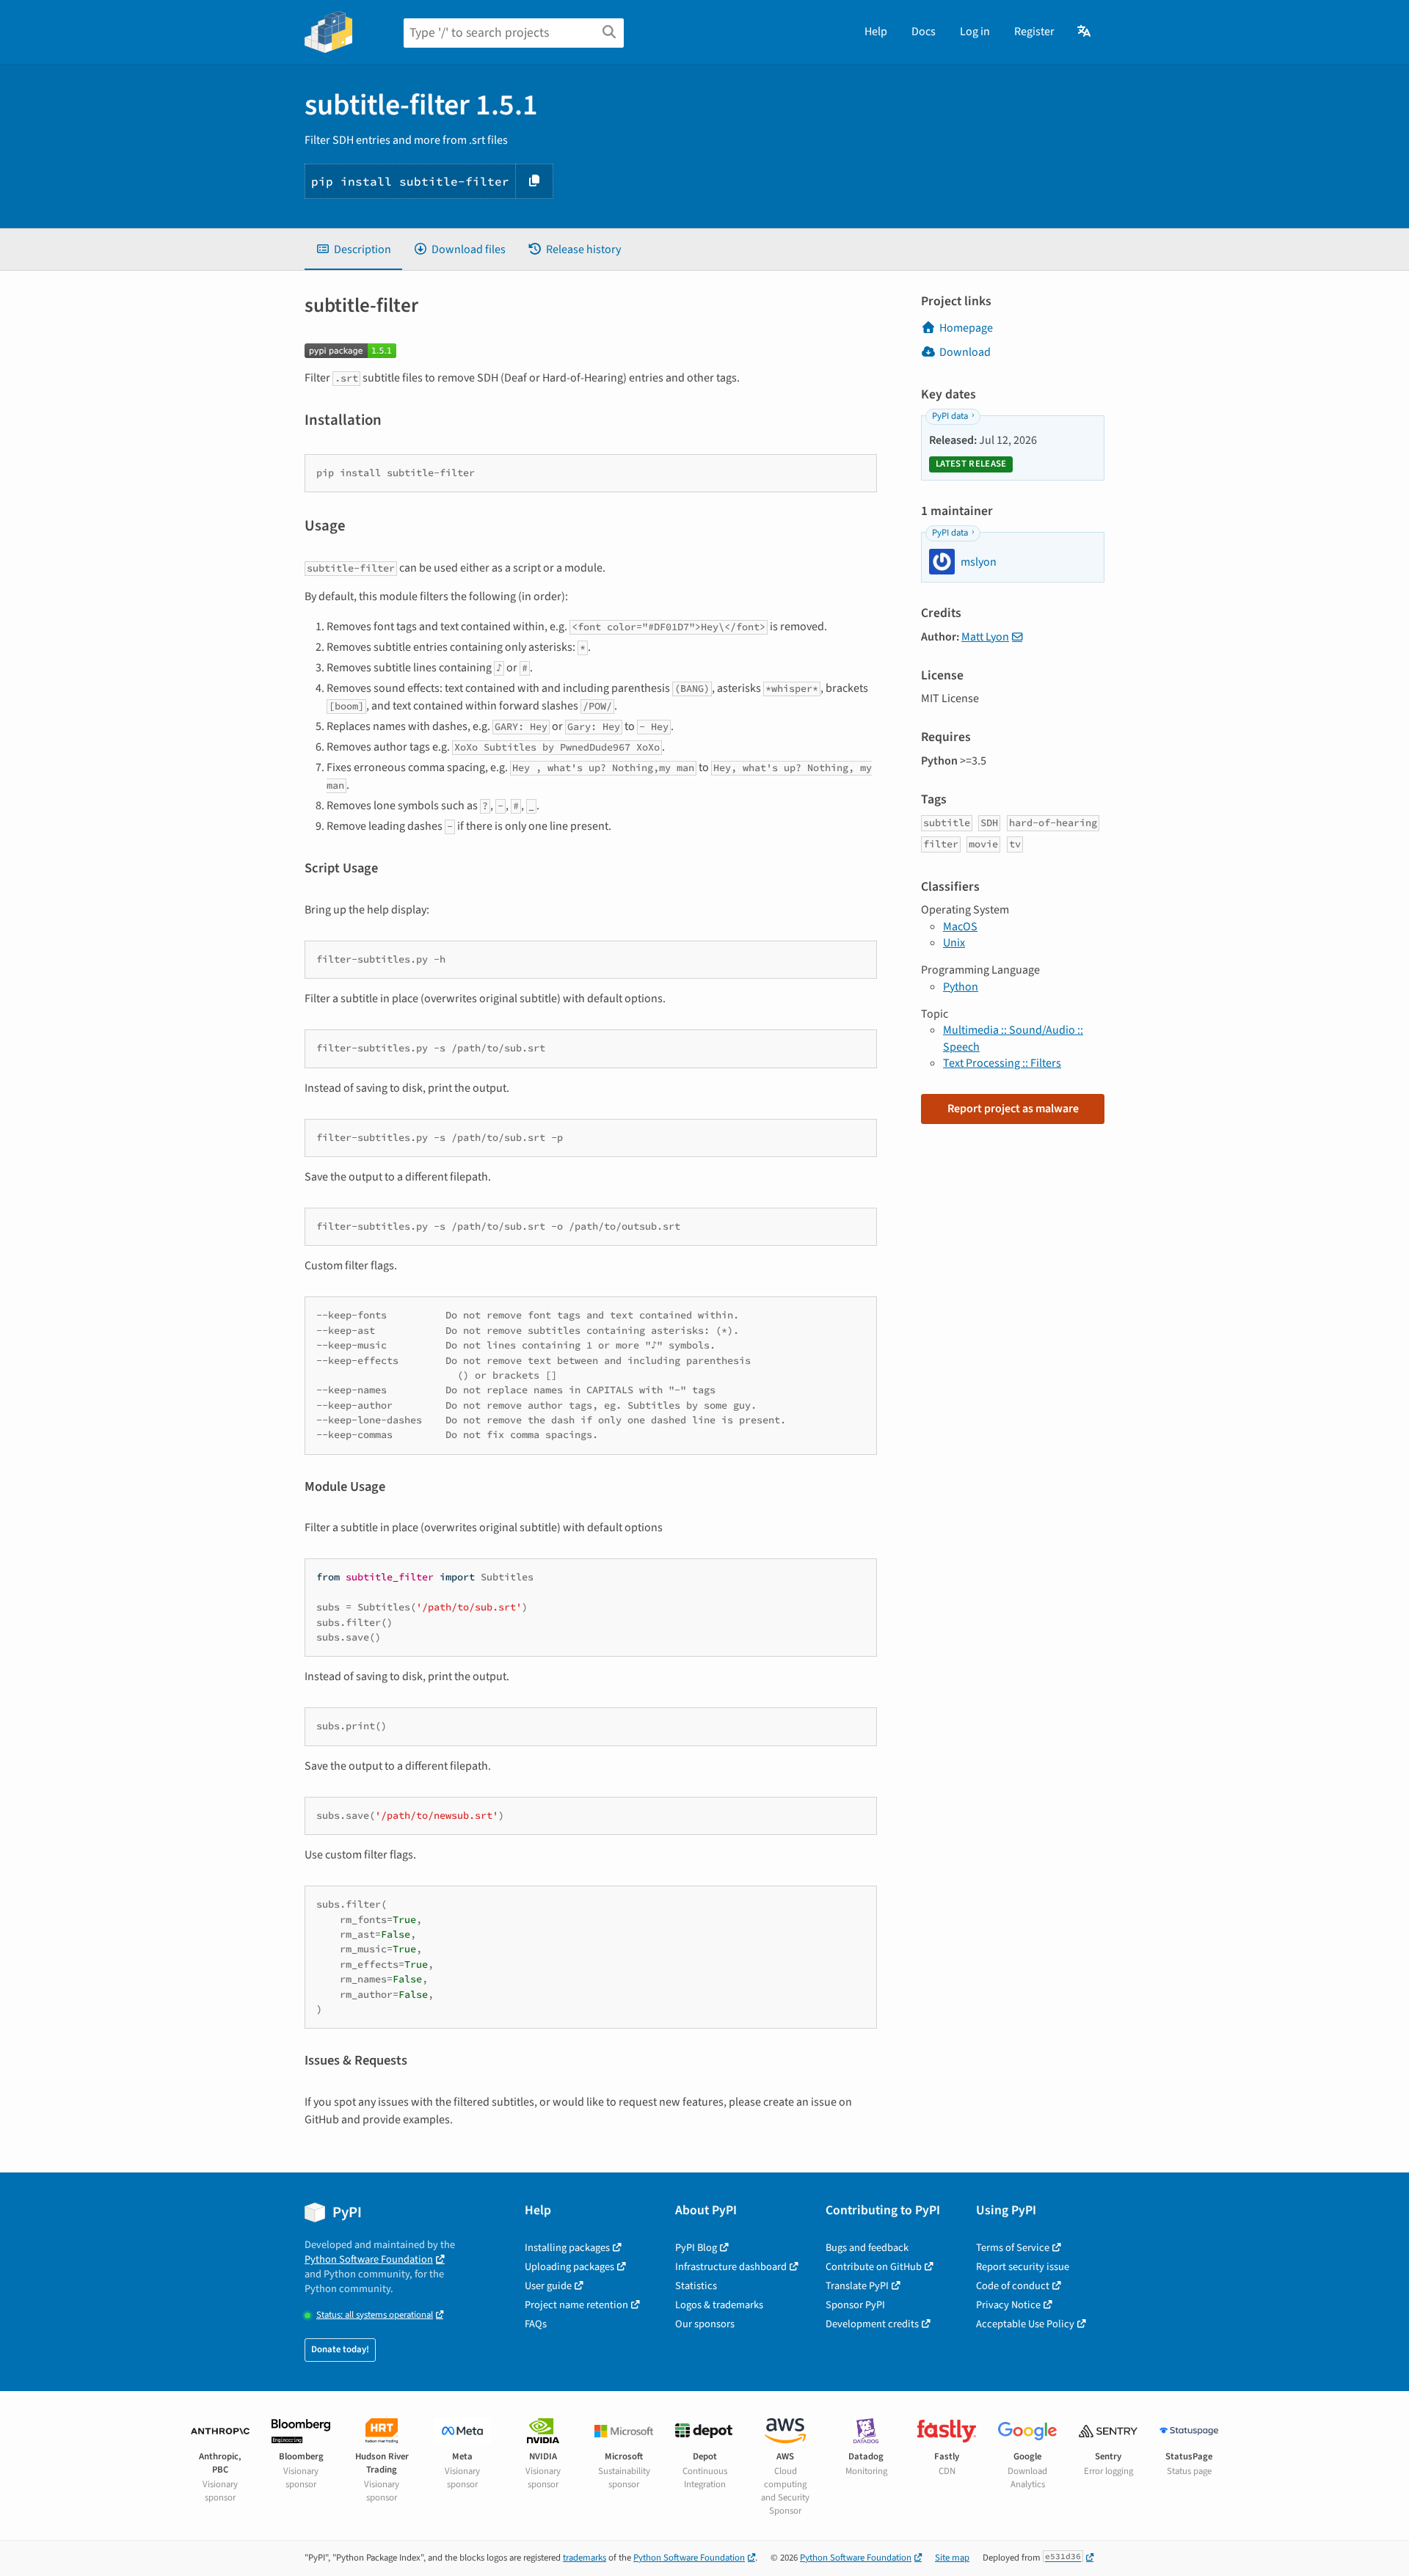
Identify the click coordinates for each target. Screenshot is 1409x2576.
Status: (375, 2315)
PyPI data (950, 416)
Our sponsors (705, 2324)
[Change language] (1085, 32)
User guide (548, 2286)
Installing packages (567, 2248)
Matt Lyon (985, 637)
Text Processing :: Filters (1002, 1063)
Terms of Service (1013, 2248)
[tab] (353, 249)
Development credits (872, 2324)
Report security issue (1023, 2267)
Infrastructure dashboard (731, 2267)
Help (876, 32)
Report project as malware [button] (1013, 1109)
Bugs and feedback (867, 2248)
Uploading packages (569, 2267)
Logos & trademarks (719, 2305)
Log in (975, 32)
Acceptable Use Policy (1025, 2324)
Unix (954, 943)
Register (1034, 32)
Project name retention (576, 2305)
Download (965, 352)
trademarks (585, 2558)
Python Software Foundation (369, 2259)
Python (961, 987)
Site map (952, 2558)
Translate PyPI (857, 2286)
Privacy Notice (1008, 2305)
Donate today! (340, 2349)
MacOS (960, 927)
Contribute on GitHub (874, 2267)
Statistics (696, 2286)
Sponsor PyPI (855, 2305)
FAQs (536, 2324)
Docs (924, 32)
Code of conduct (1013, 2286)
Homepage (966, 328)
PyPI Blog (696, 2248)
